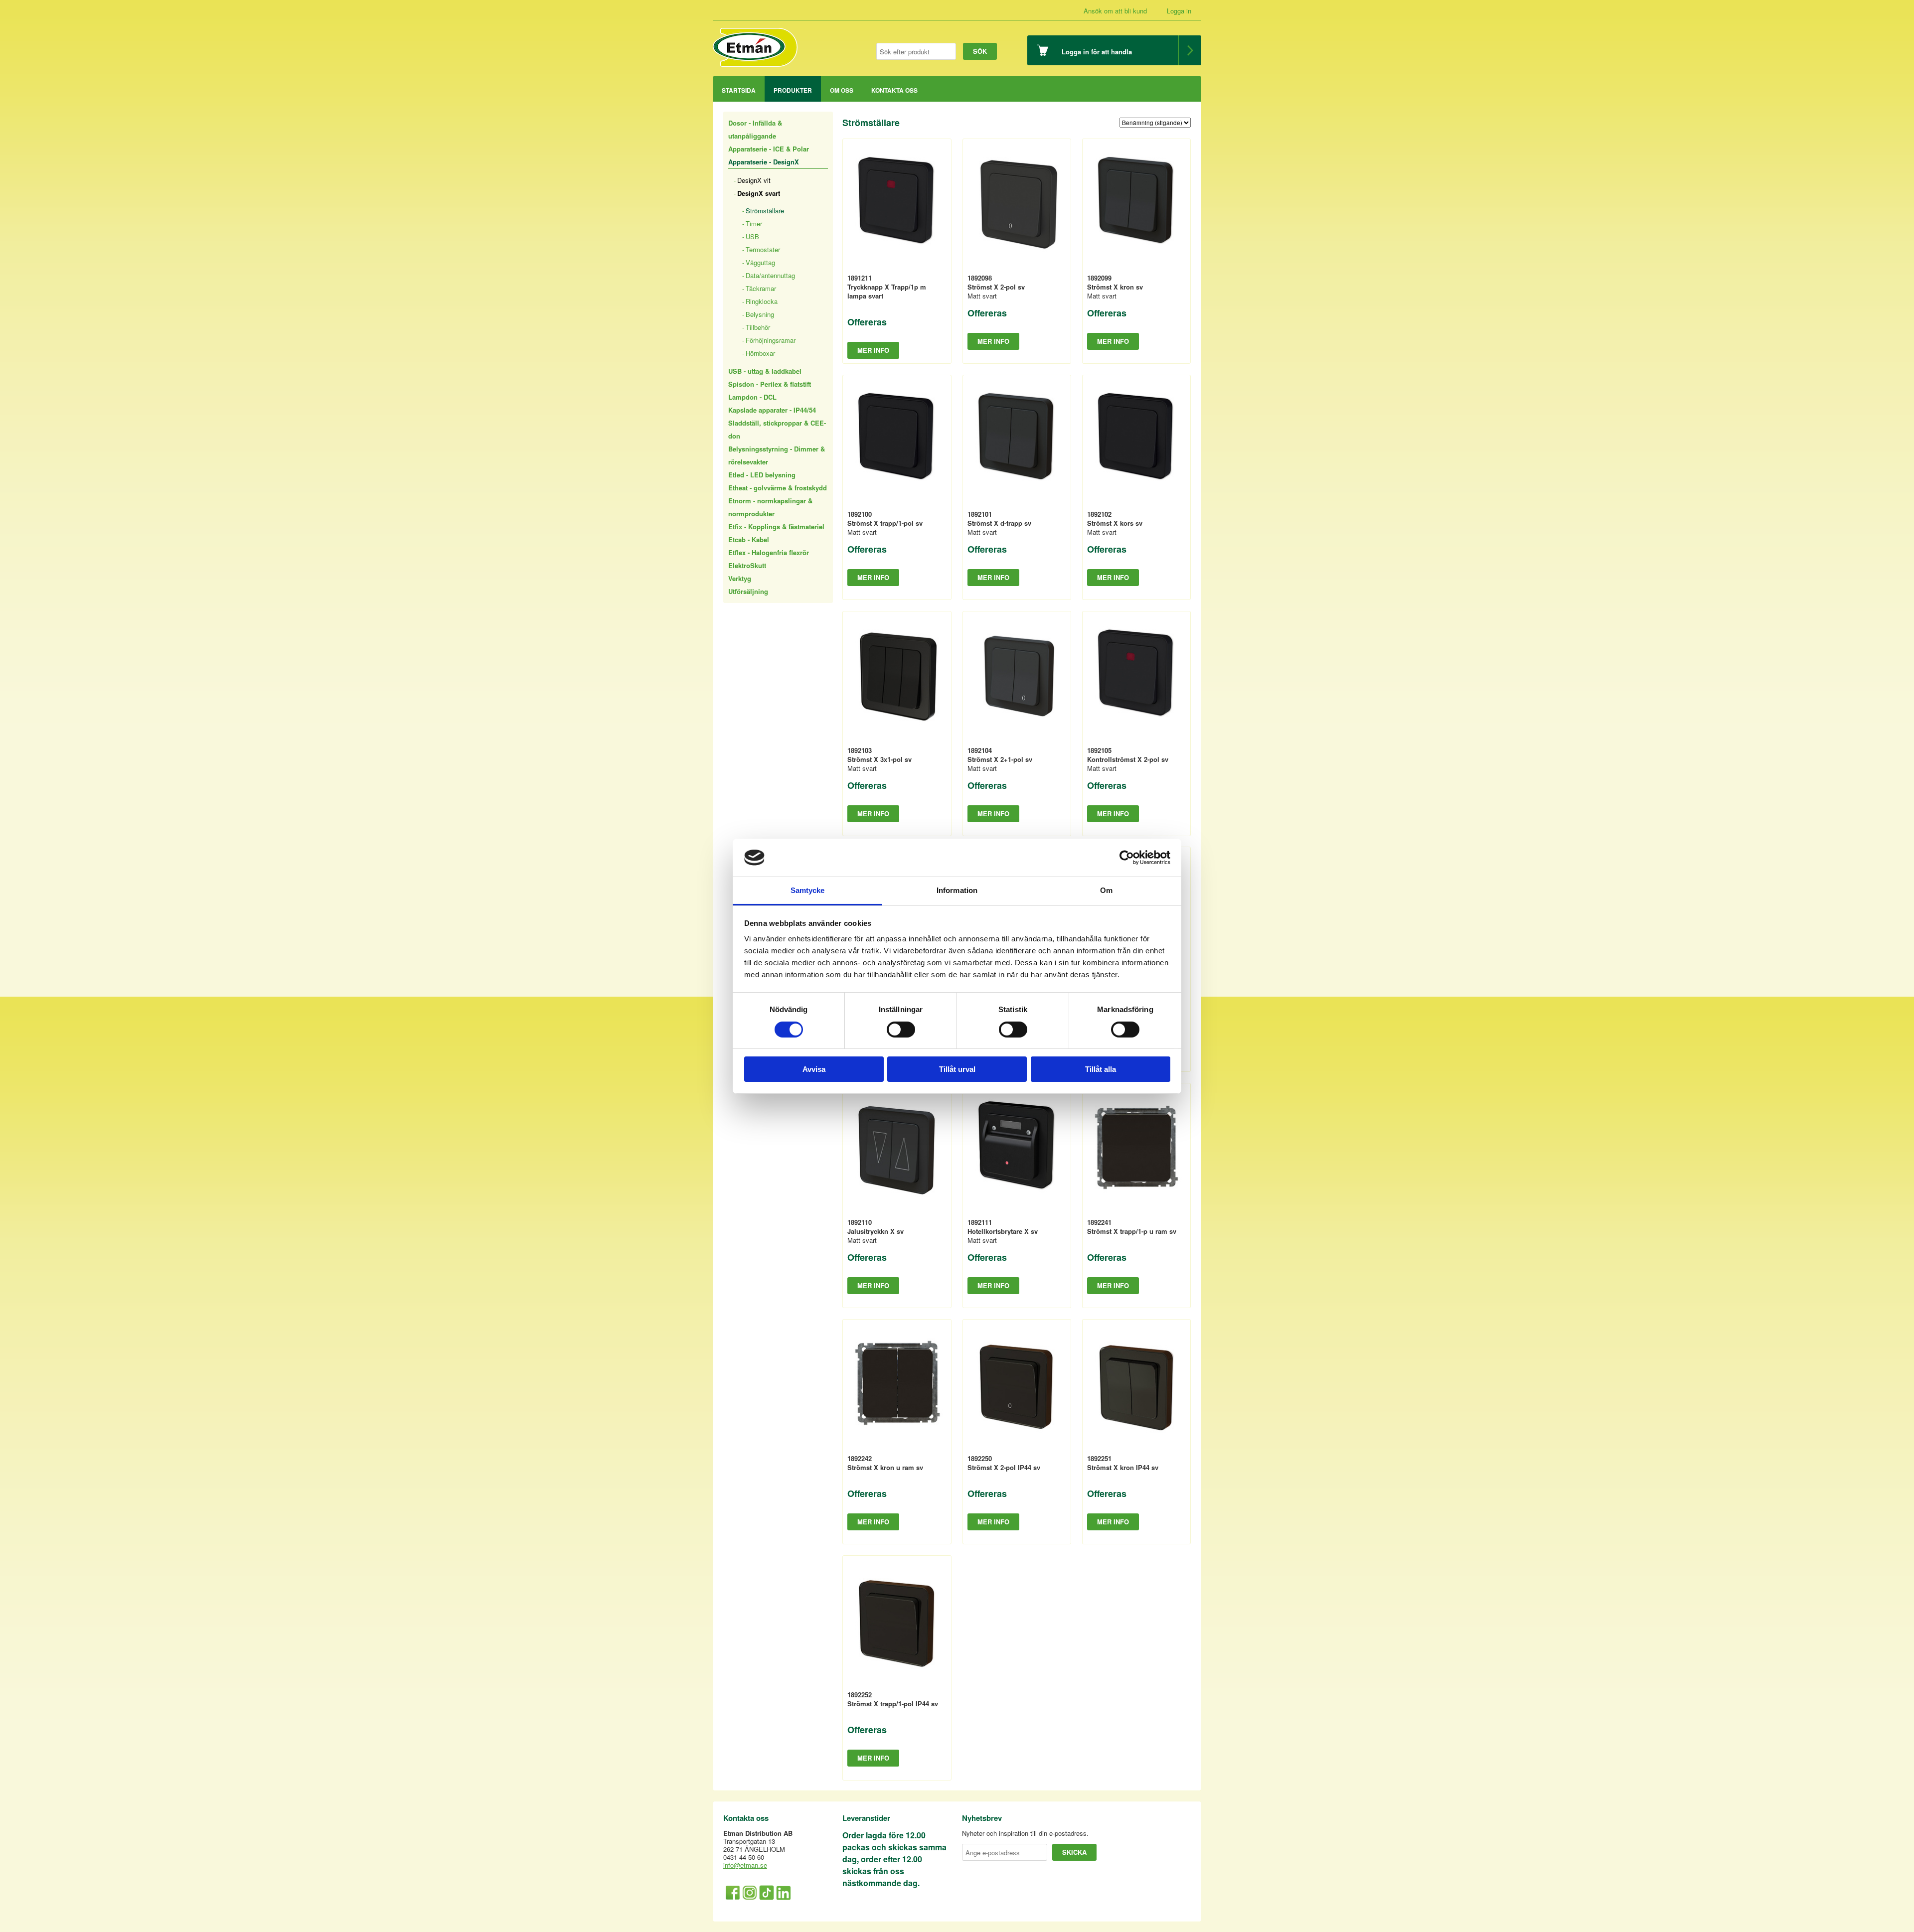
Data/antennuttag (770, 275)
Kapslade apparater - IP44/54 (772, 410)
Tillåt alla (1101, 1069)
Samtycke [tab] (808, 890)
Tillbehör (758, 327)
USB (752, 236)
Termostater (763, 249)
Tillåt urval (957, 1069)
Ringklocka (762, 301)
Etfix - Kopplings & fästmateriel (776, 526)
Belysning (760, 314)
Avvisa (814, 1069)
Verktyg (740, 578)
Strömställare (765, 211)
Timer (754, 223)
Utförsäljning (748, 591)
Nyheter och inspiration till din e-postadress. (1025, 1833)
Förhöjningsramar (771, 340)
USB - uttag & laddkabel (765, 371)
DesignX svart (759, 193)
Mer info (873, 350)
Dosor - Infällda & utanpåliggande (755, 129)
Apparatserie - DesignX (764, 162)
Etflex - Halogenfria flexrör (769, 552)
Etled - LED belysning (762, 475)
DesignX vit (754, 180)
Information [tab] (957, 890)
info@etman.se (745, 1865)
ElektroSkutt (747, 565)
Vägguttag (760, 262)
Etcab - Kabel (749, 539)
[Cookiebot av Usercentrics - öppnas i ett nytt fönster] (1127, 858)
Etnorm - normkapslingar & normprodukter (770, 507)
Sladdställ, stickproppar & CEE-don (777, 429)
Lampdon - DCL (752, 397)
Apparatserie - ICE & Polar (769, 149)
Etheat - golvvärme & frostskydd (778, 488)
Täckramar (761, 288)
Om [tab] (1106, 890)
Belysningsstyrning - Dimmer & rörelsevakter (777, 455)
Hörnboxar (760, 353)
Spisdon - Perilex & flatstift (770, 384)
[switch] (901, 1030)
